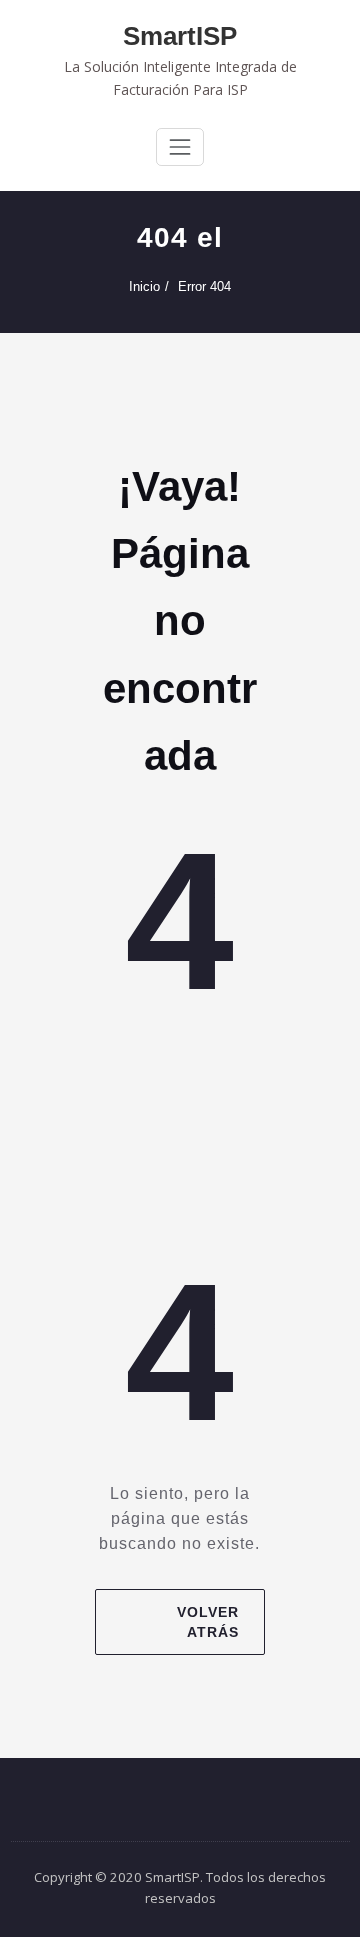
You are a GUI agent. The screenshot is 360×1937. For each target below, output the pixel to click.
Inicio (144, 286)
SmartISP (180, 36)
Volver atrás (208, 1622)
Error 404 (204, 286)
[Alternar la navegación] (180, 147)
